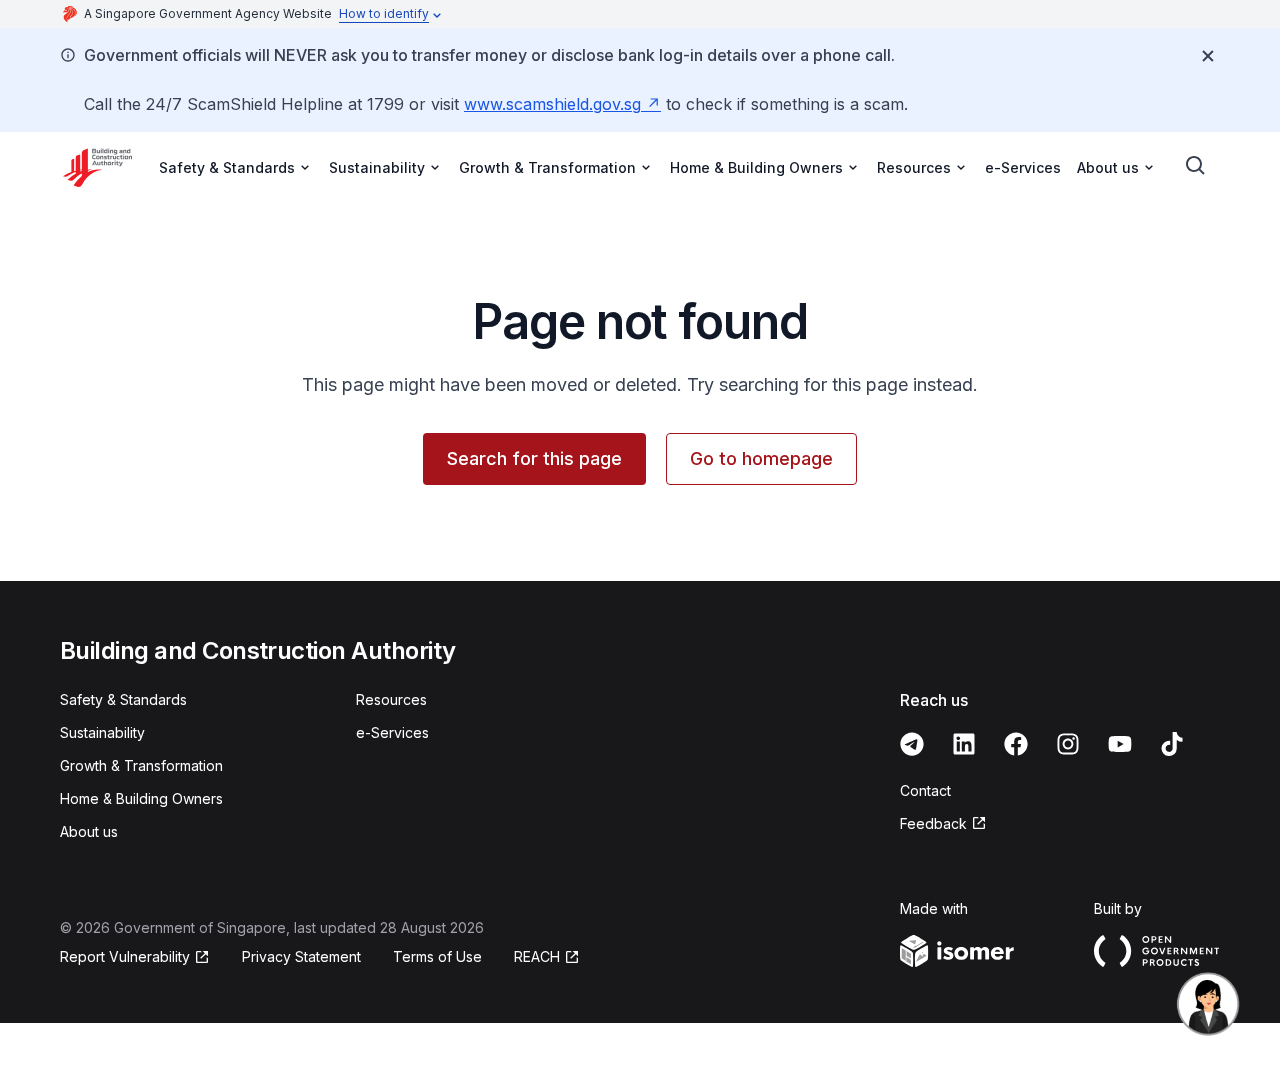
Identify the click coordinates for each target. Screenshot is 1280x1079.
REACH (547, 957)
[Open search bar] (1196, 166)
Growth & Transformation (141, 765)
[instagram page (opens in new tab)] (1068, 744)
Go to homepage (761, 458)
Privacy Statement (301, 956)
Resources (391, 699)
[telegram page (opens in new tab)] (912, 744)
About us (89, 831)
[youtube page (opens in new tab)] (1120, 744)
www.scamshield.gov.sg (562, 104)
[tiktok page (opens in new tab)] (1172, 744)
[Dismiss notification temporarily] (1208, 56)
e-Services (1023, 167)
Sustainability (102, 732)
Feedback (943, 824)
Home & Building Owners (141, 798)
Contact (925, 790)
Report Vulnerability (125, 957)
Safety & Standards (123, 699)
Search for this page (534, 458)
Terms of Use (437, 956)
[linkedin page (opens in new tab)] (964, 744)
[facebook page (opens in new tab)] (1016, 744)
